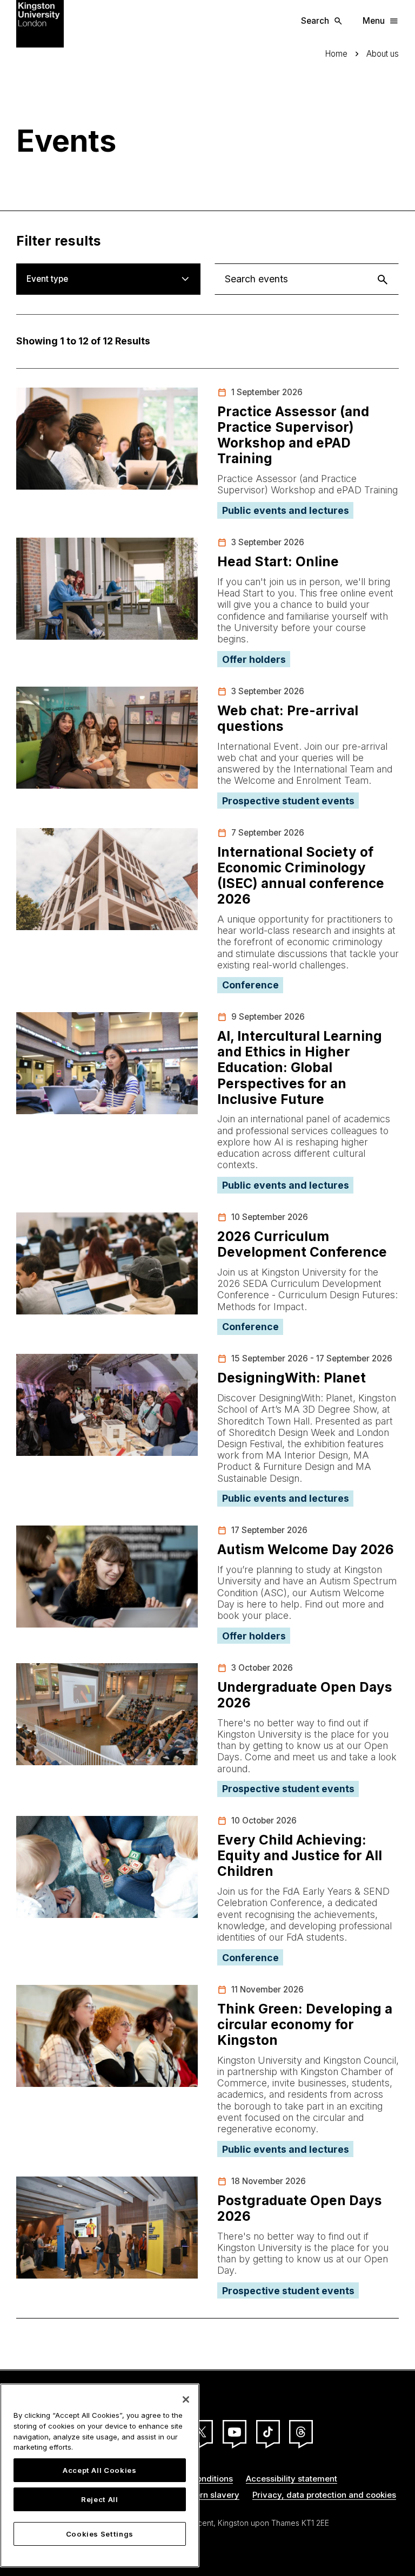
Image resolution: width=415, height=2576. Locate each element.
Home (336, 54)
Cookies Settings (100, 2534)
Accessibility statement (292, 2479)
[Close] (186, 2399)
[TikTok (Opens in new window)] (268, 2432)
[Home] (40, 23)
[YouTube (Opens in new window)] (235, 2432)
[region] (100, 2475)
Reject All (100, 2499)
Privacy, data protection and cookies (324, 2495)
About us (383, 54)
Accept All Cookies (100, 2470)
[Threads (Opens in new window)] (301, 2432)
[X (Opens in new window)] (201, 2432)
